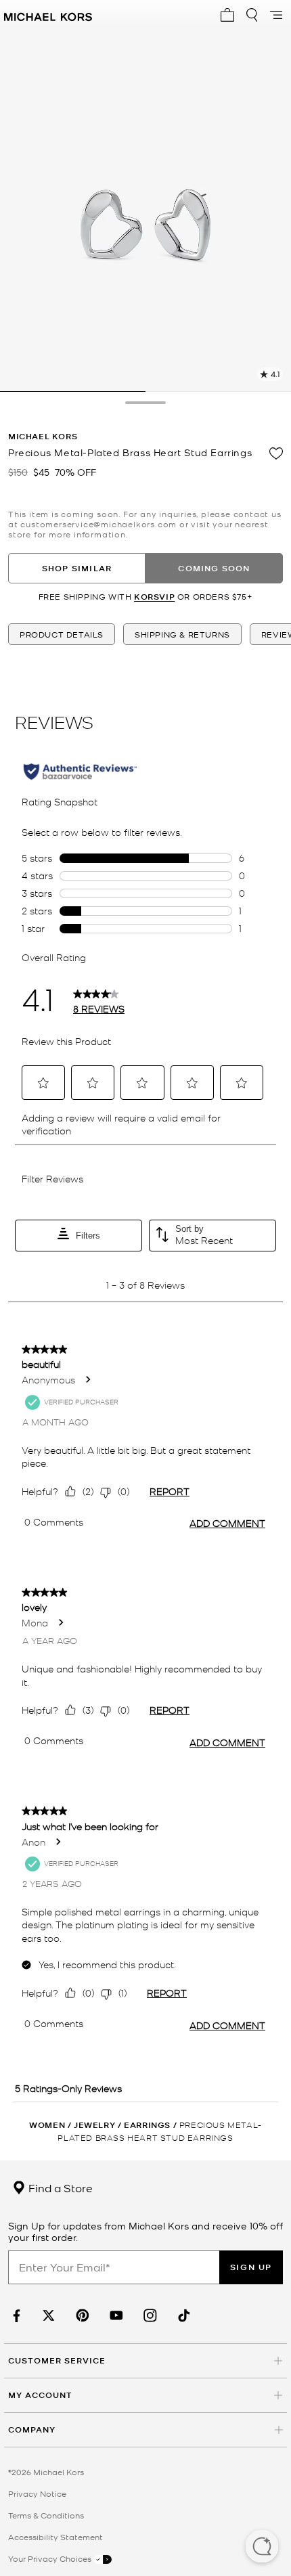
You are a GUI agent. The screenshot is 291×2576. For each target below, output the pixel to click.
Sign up (251, 2267)
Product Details (62, 634)
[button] (262, 2548)
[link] (15, 2316)
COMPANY (32, 2429)
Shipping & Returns (182, 634)
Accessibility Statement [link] (55, 2537)
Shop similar (77, 568)
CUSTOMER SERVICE (57, 2360)
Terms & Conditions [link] (46, 2515)
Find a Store (59, 2188)
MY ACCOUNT (40, 2395)
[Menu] (276, 15)
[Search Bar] (252, 15)
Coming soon (214, 568)
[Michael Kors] (48, 15)
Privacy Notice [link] (37, 2493)
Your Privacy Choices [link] (51, 2558)
